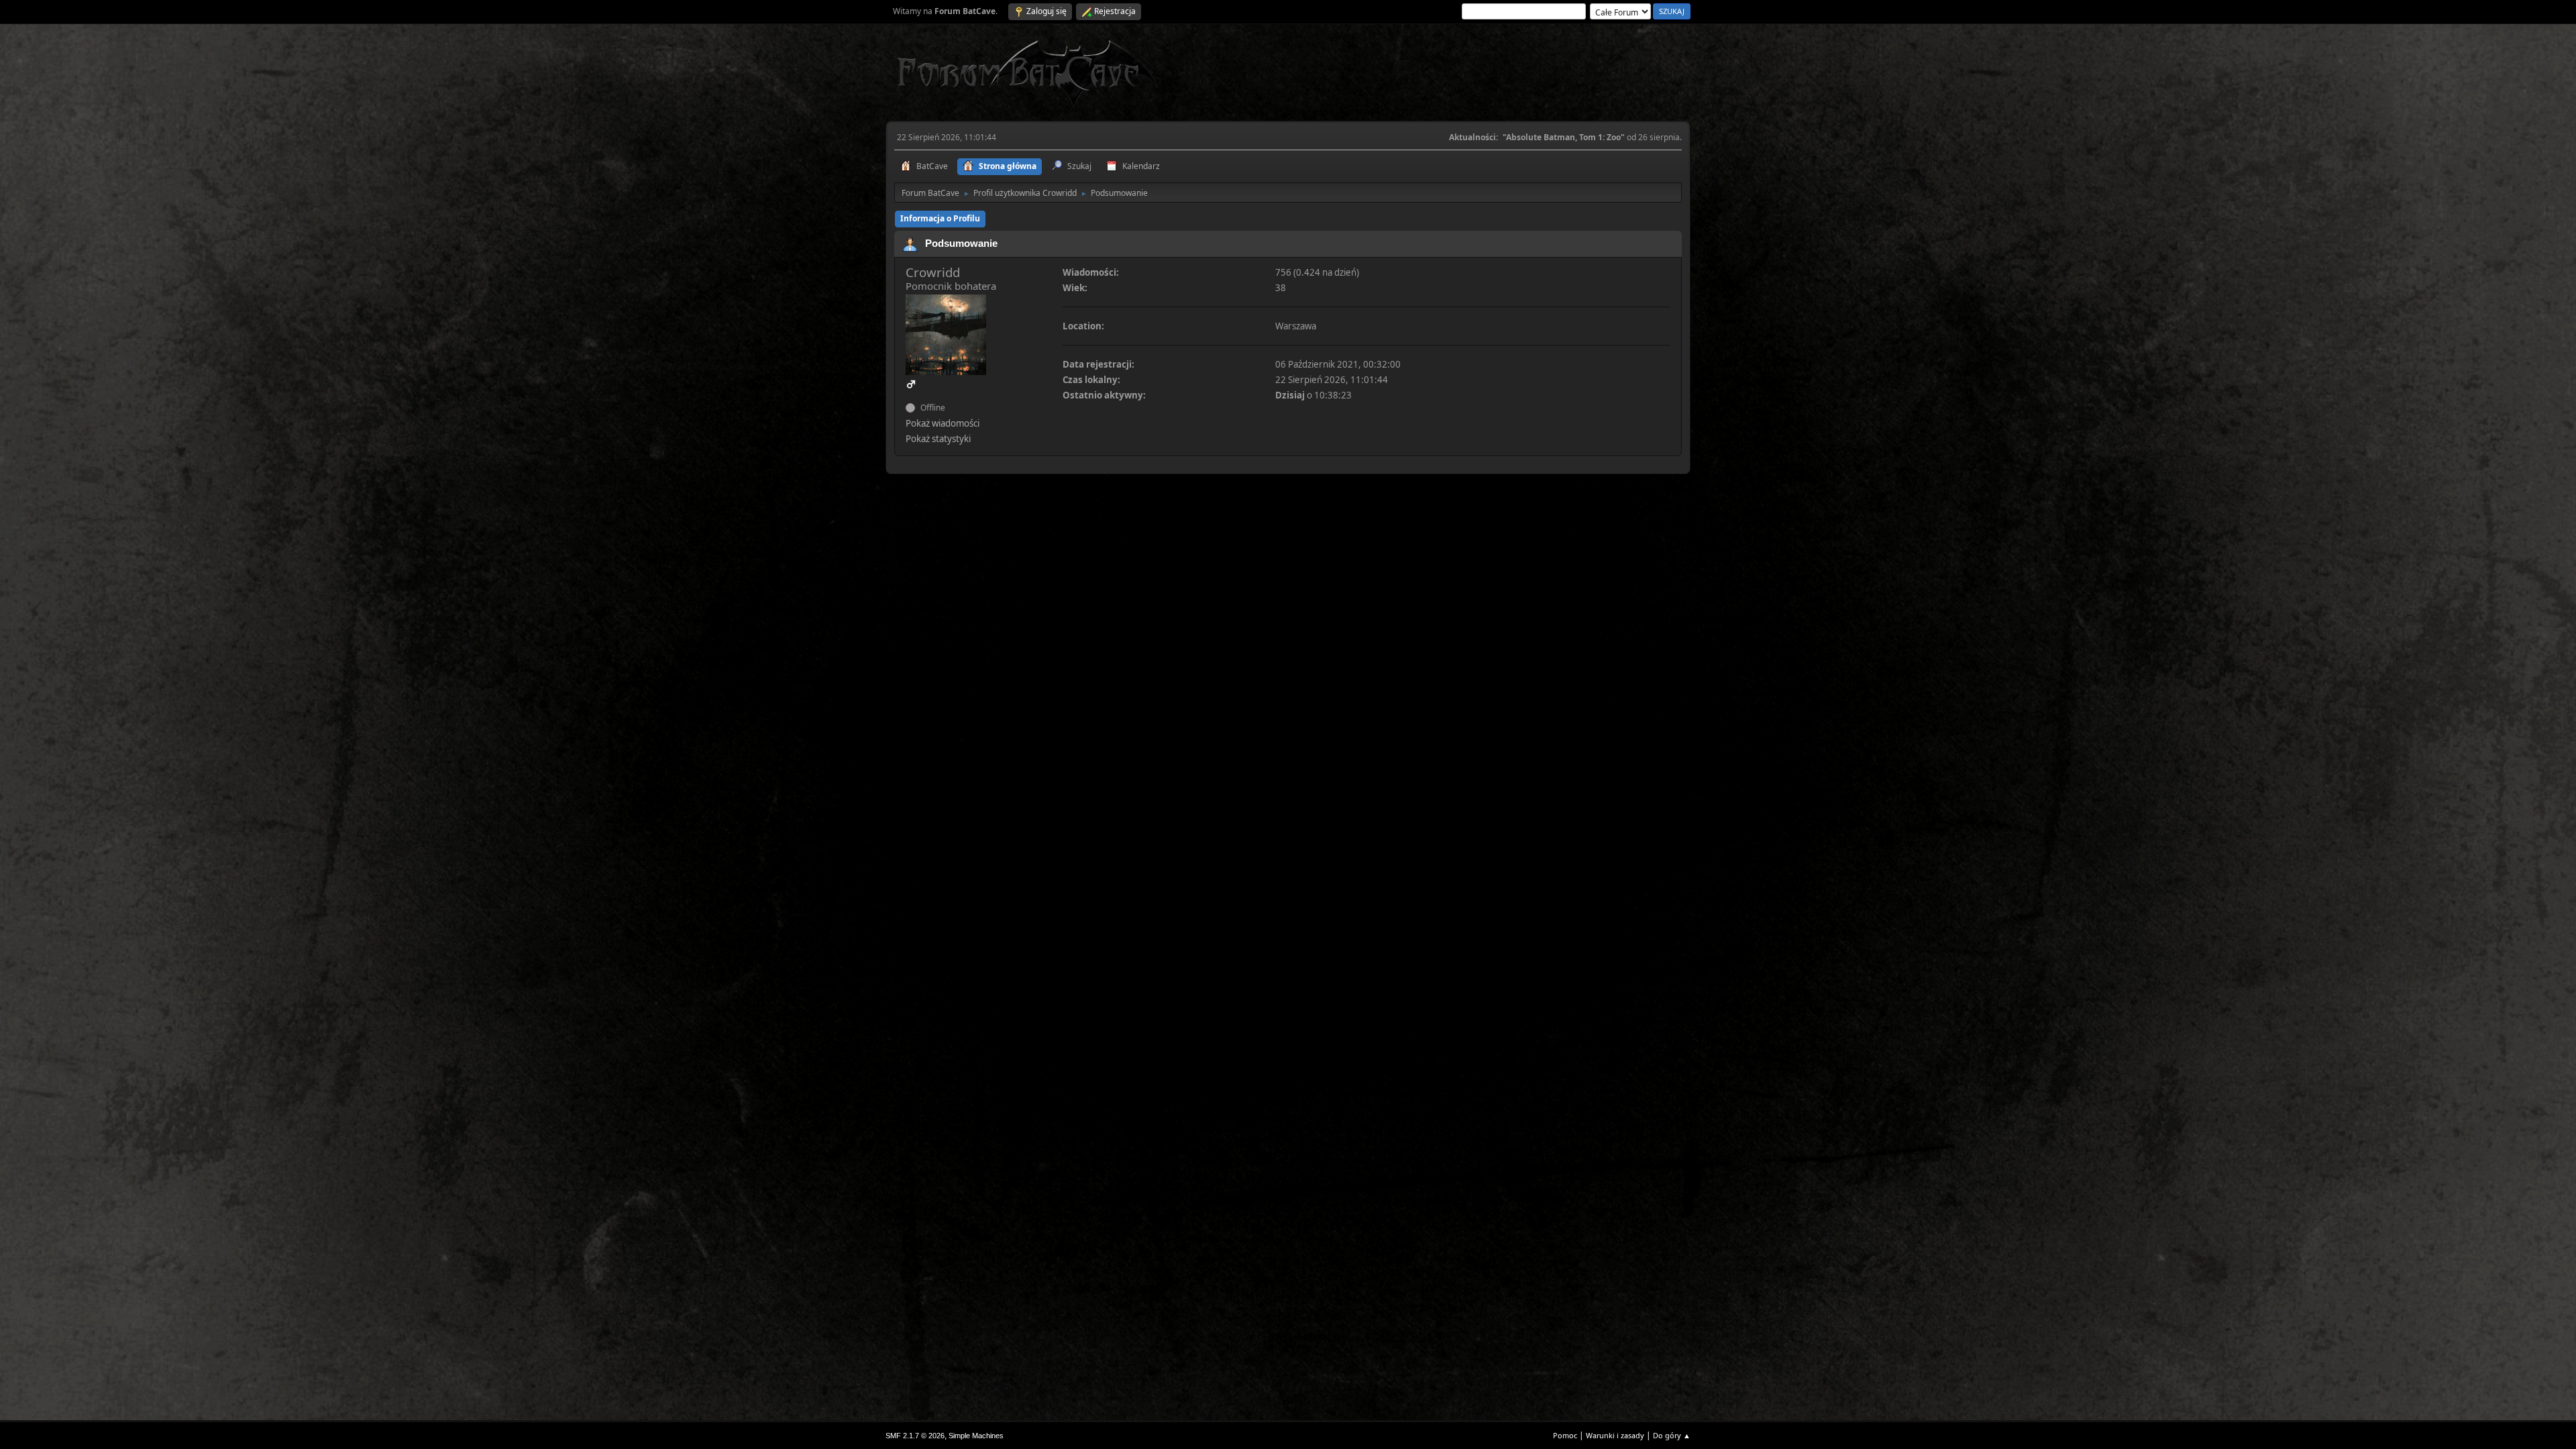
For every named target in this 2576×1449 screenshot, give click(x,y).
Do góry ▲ (1672, 1435)
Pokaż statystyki (938, 439)
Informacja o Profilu (940, 218)
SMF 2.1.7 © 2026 (915, 1436)
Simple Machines (976, 1436)
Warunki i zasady (1615, 1435)
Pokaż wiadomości (943, 423)
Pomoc (1565, 1435)
